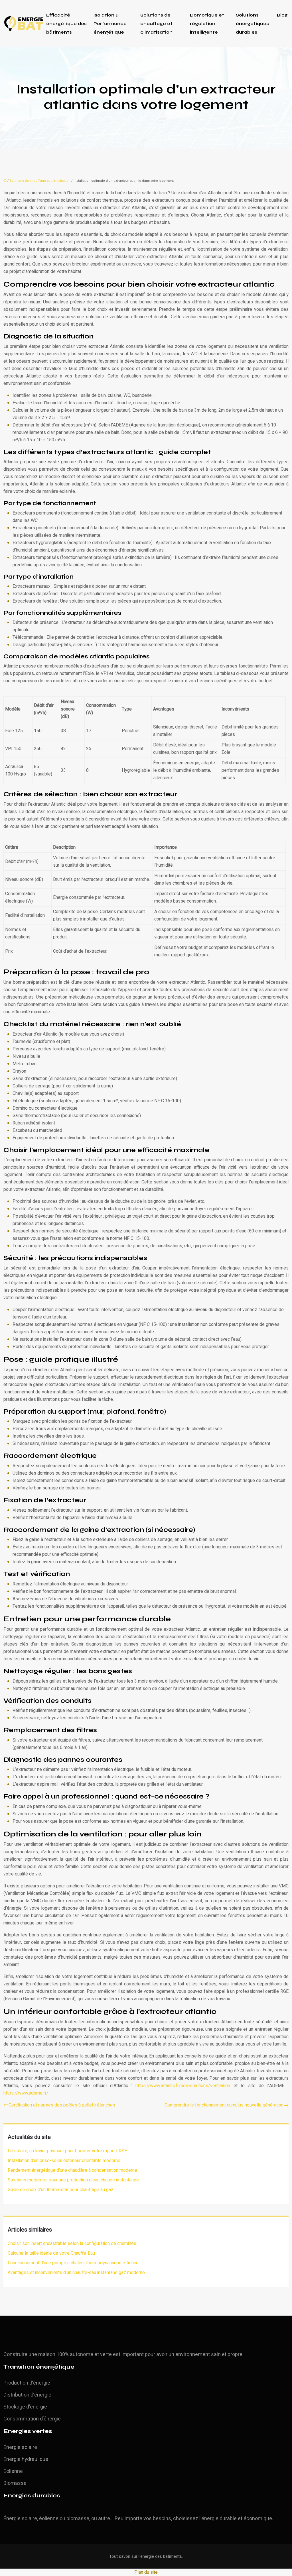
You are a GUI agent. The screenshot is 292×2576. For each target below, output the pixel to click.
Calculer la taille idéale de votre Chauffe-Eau (51, 2253)
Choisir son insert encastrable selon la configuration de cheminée (72, 2244)
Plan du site (146, 2572)
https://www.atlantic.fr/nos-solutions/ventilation (184, 2086)
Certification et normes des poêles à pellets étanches (62, 2105)
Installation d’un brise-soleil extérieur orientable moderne (64, 2161)
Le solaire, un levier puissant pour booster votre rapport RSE (67, 2151)
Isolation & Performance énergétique (110, 24)
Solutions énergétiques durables (252, 24)
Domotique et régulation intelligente (207, 24)
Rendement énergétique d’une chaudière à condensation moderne (72, 2170)
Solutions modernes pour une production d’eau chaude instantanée (73, 2180)
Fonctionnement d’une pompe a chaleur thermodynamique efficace (73, 2263)
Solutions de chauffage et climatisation (156, 24)
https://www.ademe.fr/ (27, 2093)
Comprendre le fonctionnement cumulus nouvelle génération (224, 2105)
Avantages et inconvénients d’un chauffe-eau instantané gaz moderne (76, 2273)
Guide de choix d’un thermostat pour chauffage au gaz (61, 2190)
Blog (282, 15)
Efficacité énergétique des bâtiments (66, 24)
